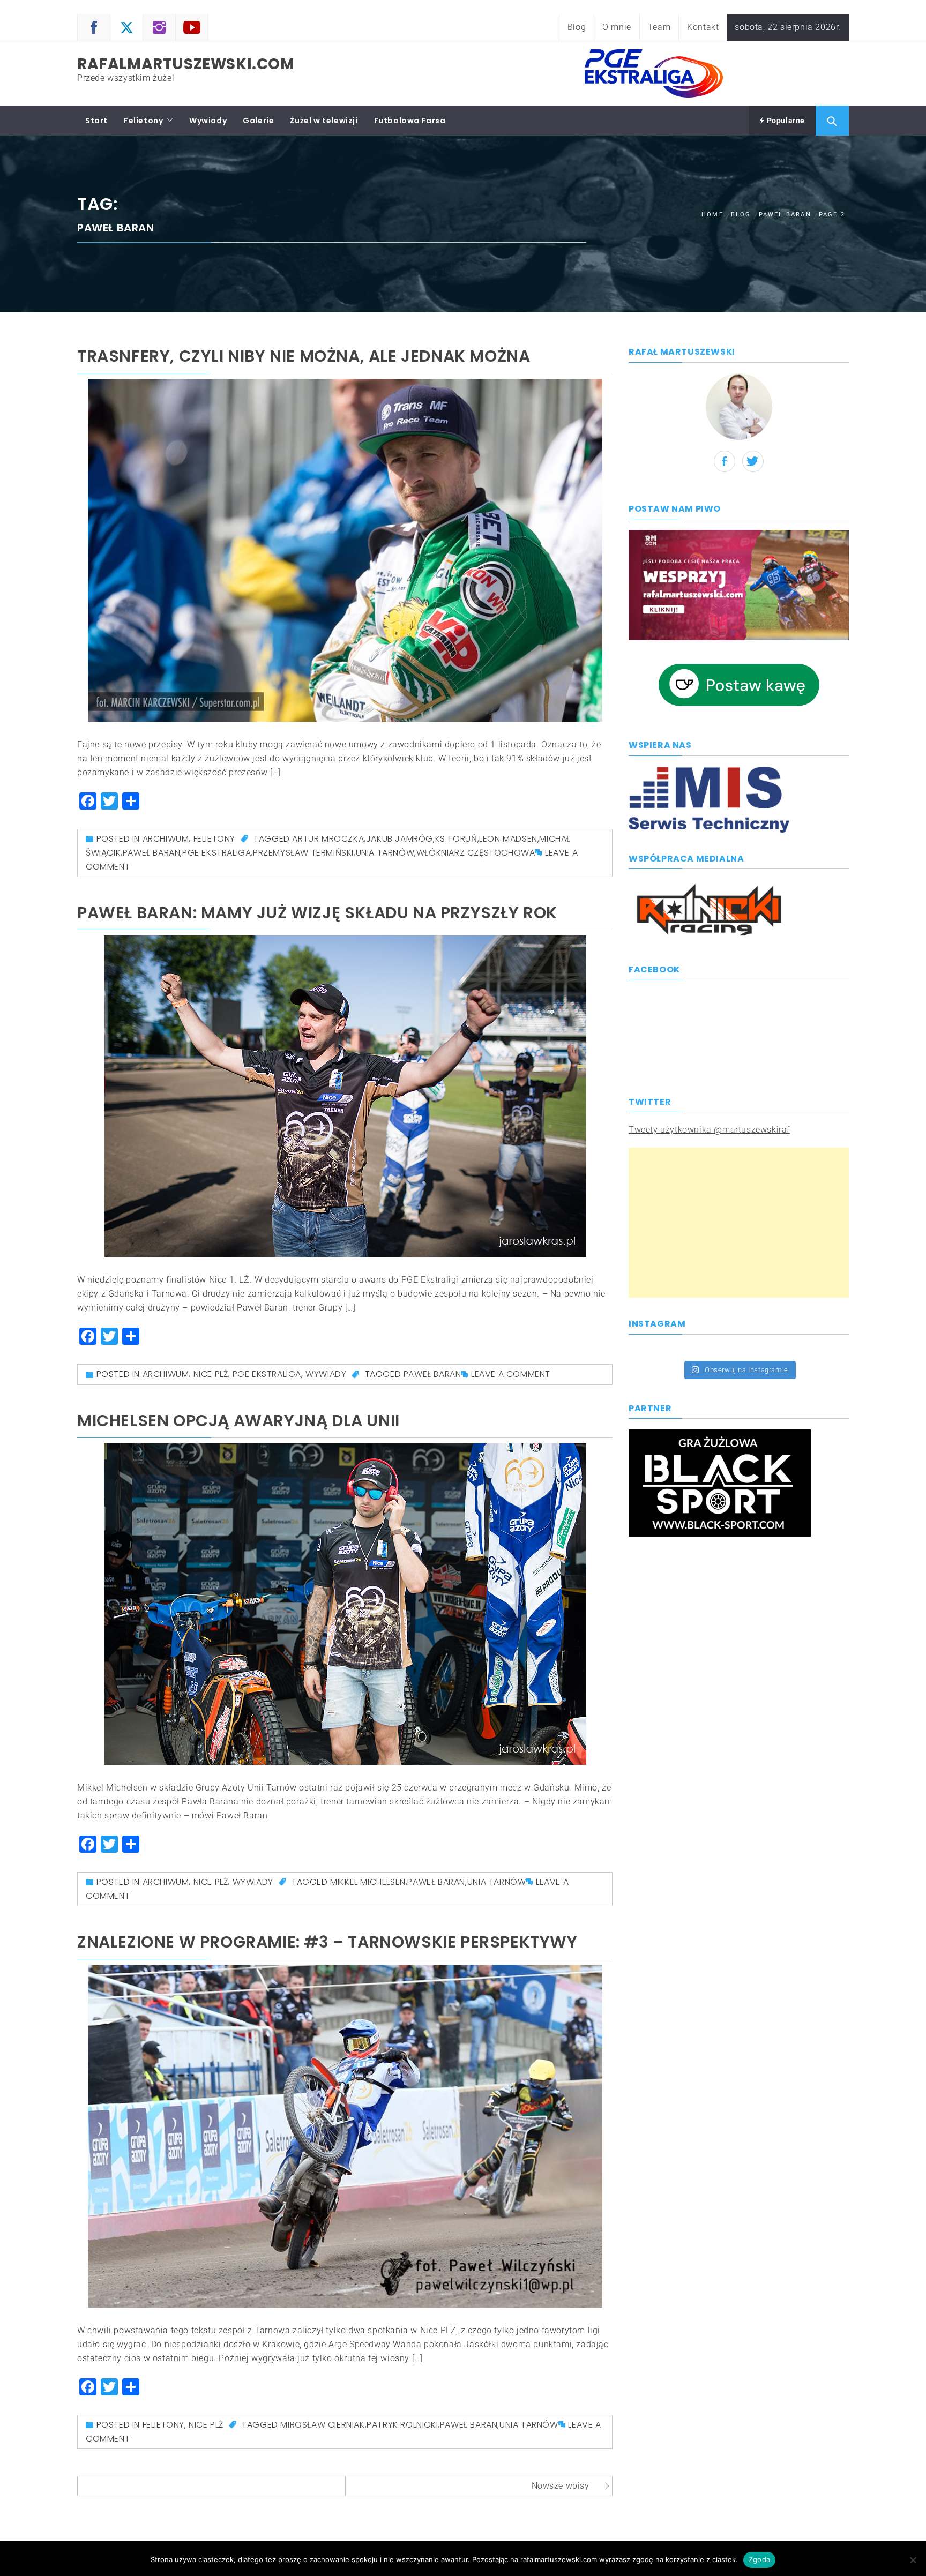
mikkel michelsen (368, 1882)
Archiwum (166, 839)
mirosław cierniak (322, 2425)
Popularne (785, 121)
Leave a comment (511, 1374)
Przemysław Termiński (303, 853)
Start (96, 121)
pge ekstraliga (216, 853)
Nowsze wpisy (561, 2486)
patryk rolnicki (402, 2425)
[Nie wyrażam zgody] (913, 2560)
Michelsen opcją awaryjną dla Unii (238, 1421)
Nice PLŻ (211, 1374)
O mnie (617, 27)
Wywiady (208, 121)
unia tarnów (385, 853)
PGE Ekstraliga (267, 1374)
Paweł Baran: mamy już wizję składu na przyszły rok (317, 913)
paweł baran (152, 853)
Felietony (143, 121)
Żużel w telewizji (324, 121)
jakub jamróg (399, 839)
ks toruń (456, 839)
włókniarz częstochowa (476, 853)
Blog (577, 27)
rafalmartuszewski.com (186, 64)
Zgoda (759, 2559)
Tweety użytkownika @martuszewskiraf (709, 1130)
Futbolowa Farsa (410, 121)
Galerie (258, 121)
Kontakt (703, 27)
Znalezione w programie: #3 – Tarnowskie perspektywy (327, 1942)
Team (659, 27)
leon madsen (508, 839)
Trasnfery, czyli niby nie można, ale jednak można (304, 356)
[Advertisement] (739, 1223)
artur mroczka (328, 839)
